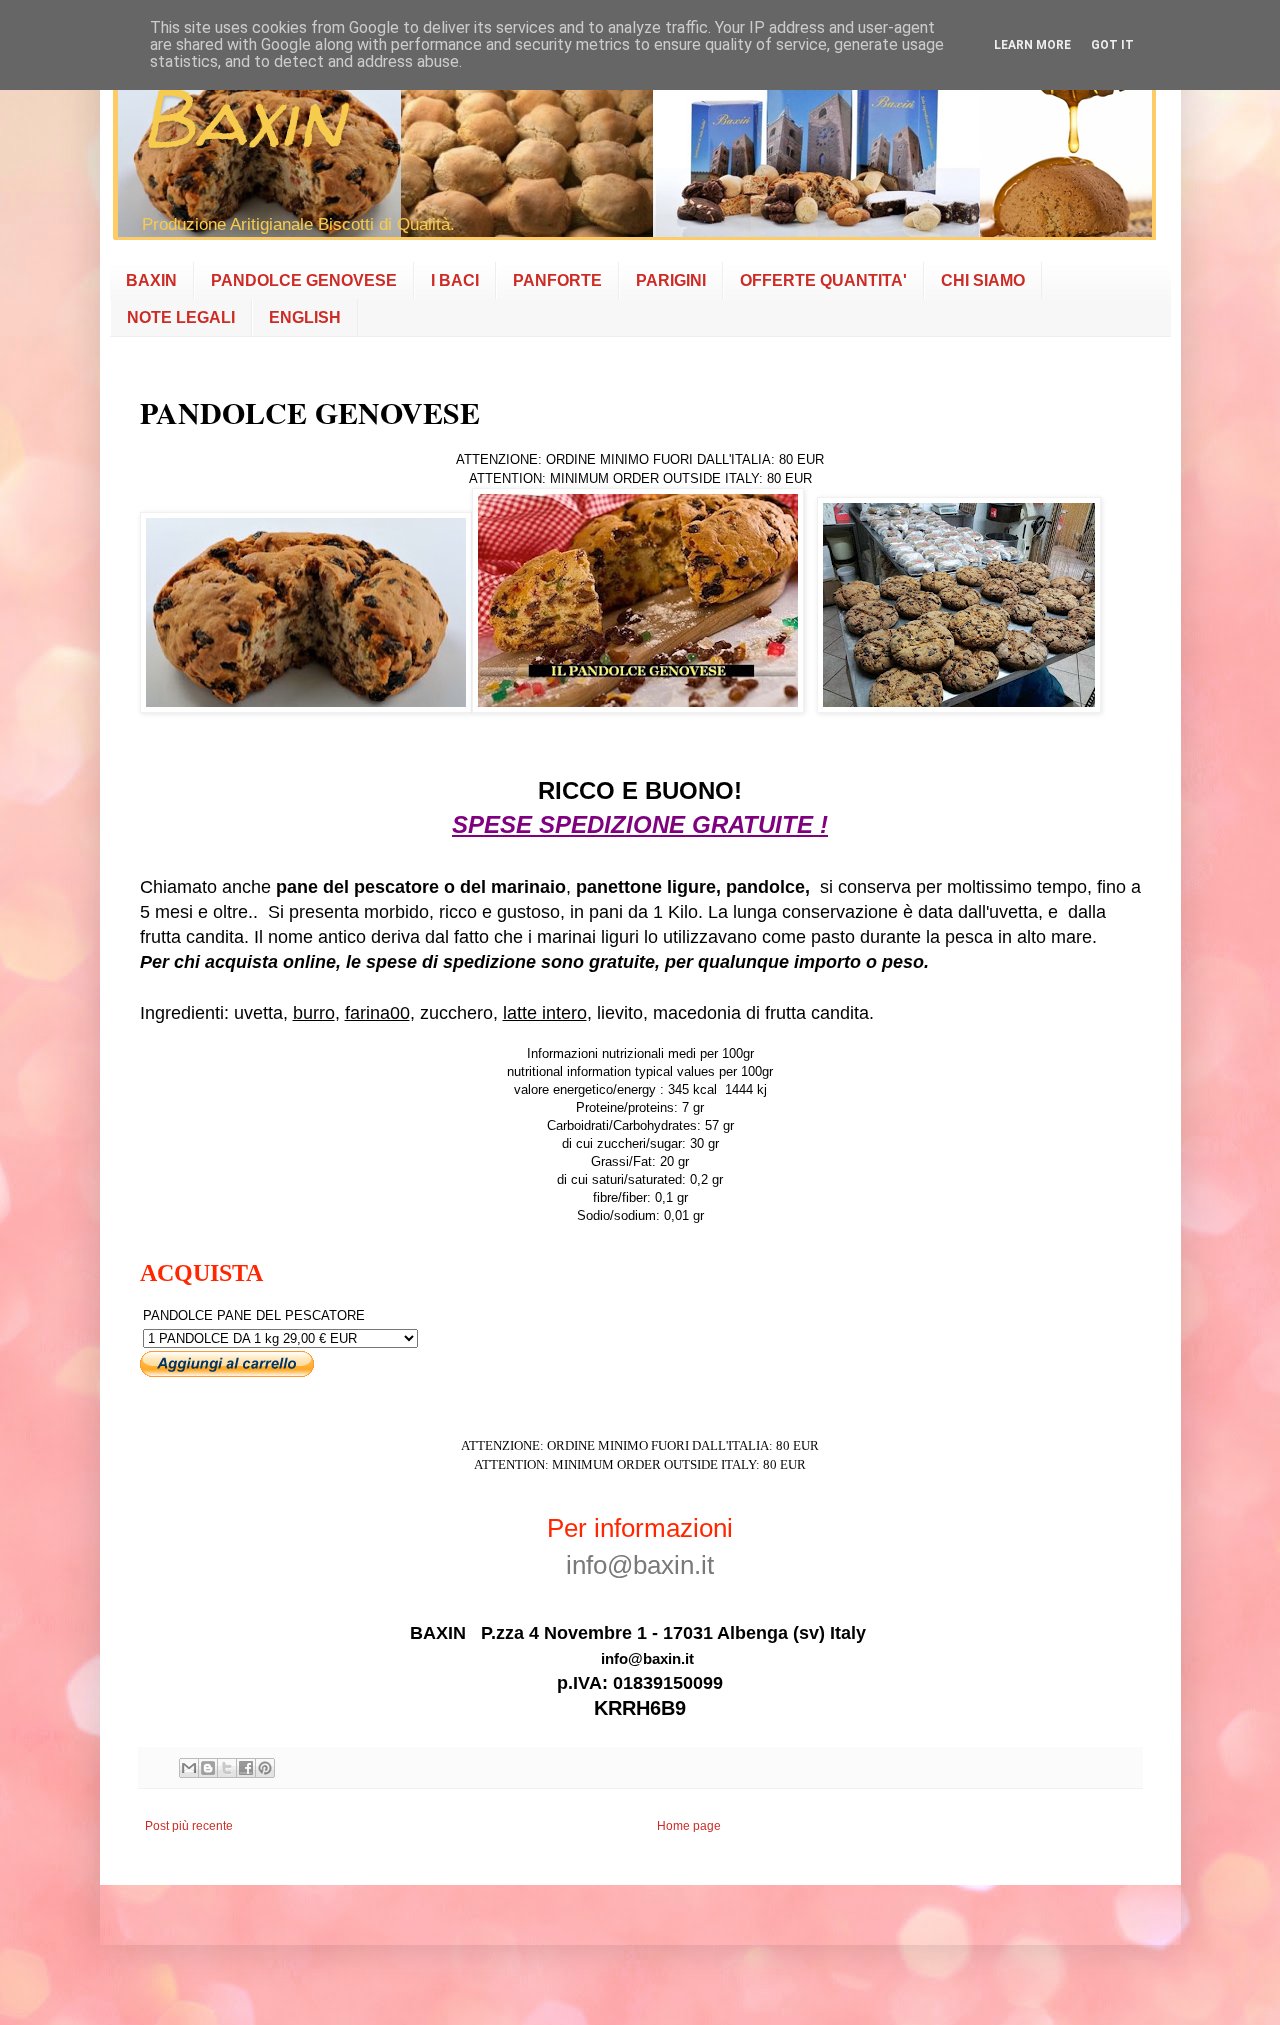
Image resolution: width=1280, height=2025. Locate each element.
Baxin (242, 117)
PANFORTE (557, 280)
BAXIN (151, 280)
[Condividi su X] (227, 1768)
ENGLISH (305, 317)
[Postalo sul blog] (208, 1768)
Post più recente (189, 1826)
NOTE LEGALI (181, 317)
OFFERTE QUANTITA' (823, 280)
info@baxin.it (640, 1565)
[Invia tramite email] (189, 1768)
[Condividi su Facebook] (246, 1768)
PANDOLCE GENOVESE (304, 280)
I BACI (455, 280)
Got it (1112, 45)
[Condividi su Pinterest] (265, 1768)
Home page (689, 1826)
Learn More (1032, 45)
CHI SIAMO (983, 280)
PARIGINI (671, 280)
